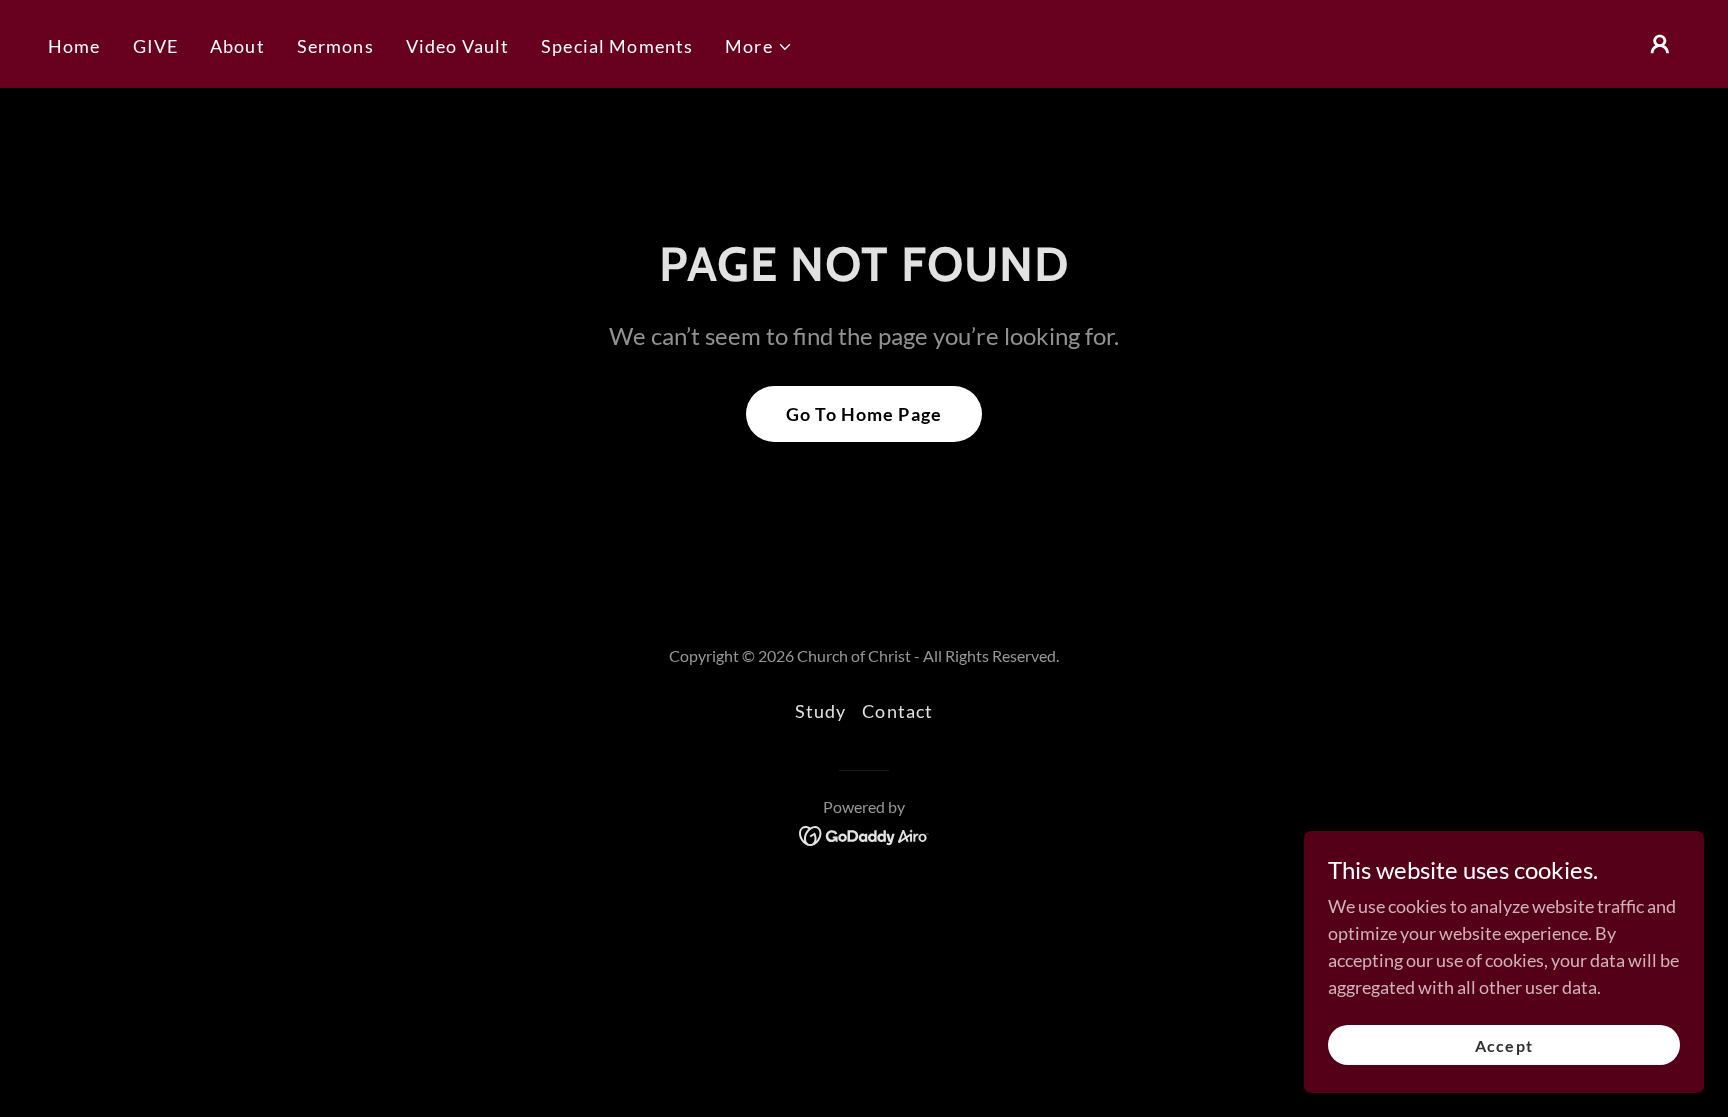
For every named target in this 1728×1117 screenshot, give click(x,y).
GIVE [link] (156, 46)
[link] (864, 834)
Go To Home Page (864, 414)
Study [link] (821, 711)
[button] (759, 46)
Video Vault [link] (457, 46)
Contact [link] (897, 711)
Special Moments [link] (617, 46)
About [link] (237, 46)
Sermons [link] (335, 46)
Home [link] (74, 46)
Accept (1503, 1045)
